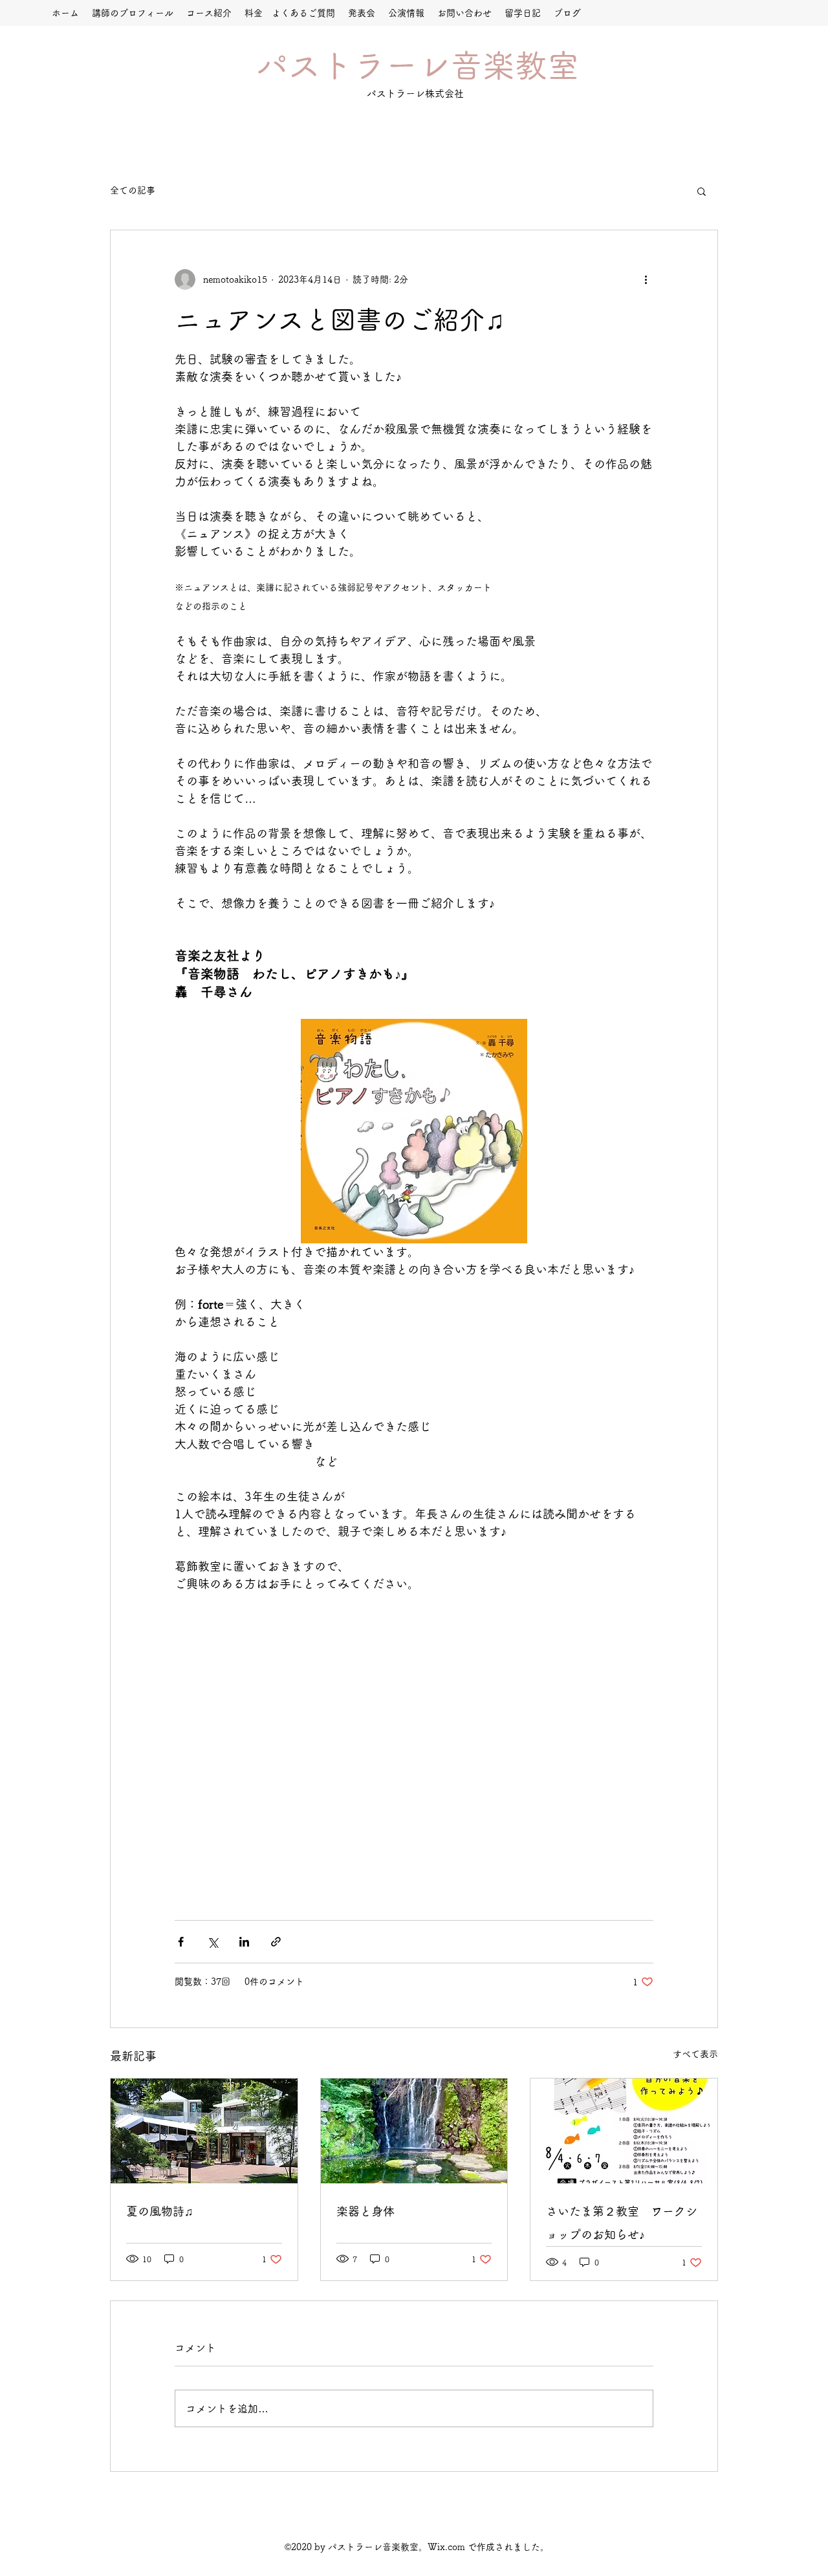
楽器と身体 (365, 2211)
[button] (702, 191)
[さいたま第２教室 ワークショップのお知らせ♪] (624, 2131)
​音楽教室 (515, 65)
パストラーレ (353, 65)
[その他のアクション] (646, 279)
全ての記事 (133, 190)
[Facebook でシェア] (181, 1942)
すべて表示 (695, 2054)
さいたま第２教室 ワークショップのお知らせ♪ (622, 2223)
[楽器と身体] (414, 2131)
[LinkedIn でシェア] (244, 1942)
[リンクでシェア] (276, 1942)
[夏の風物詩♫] (204, 2131)
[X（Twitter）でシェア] (212, 1942)
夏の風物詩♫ (160, 2211)
